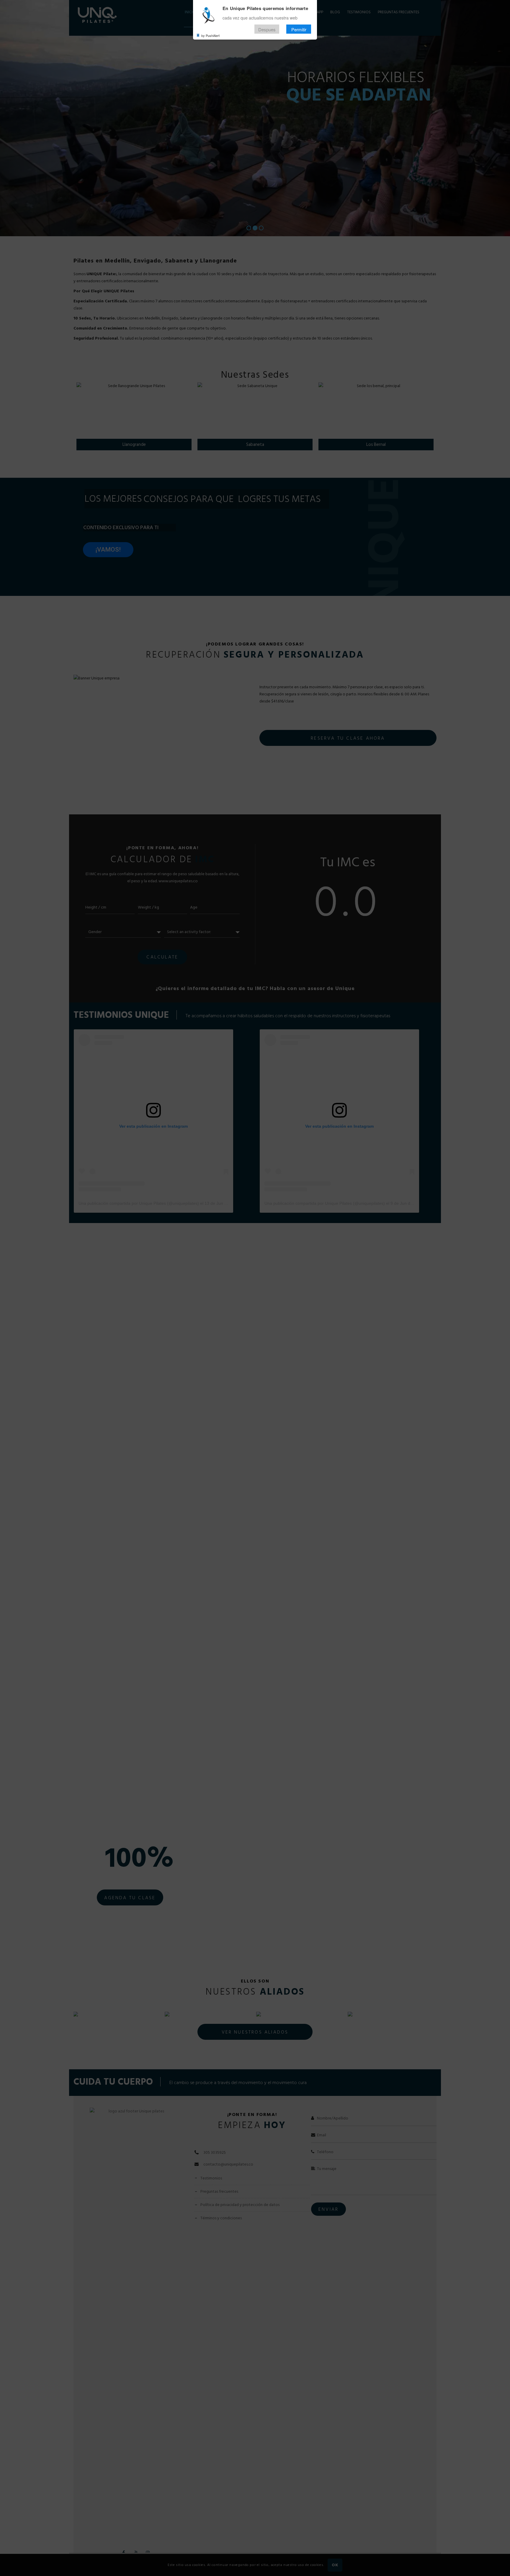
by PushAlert (210, 35)
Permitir (299, 29)
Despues (267, 29)
